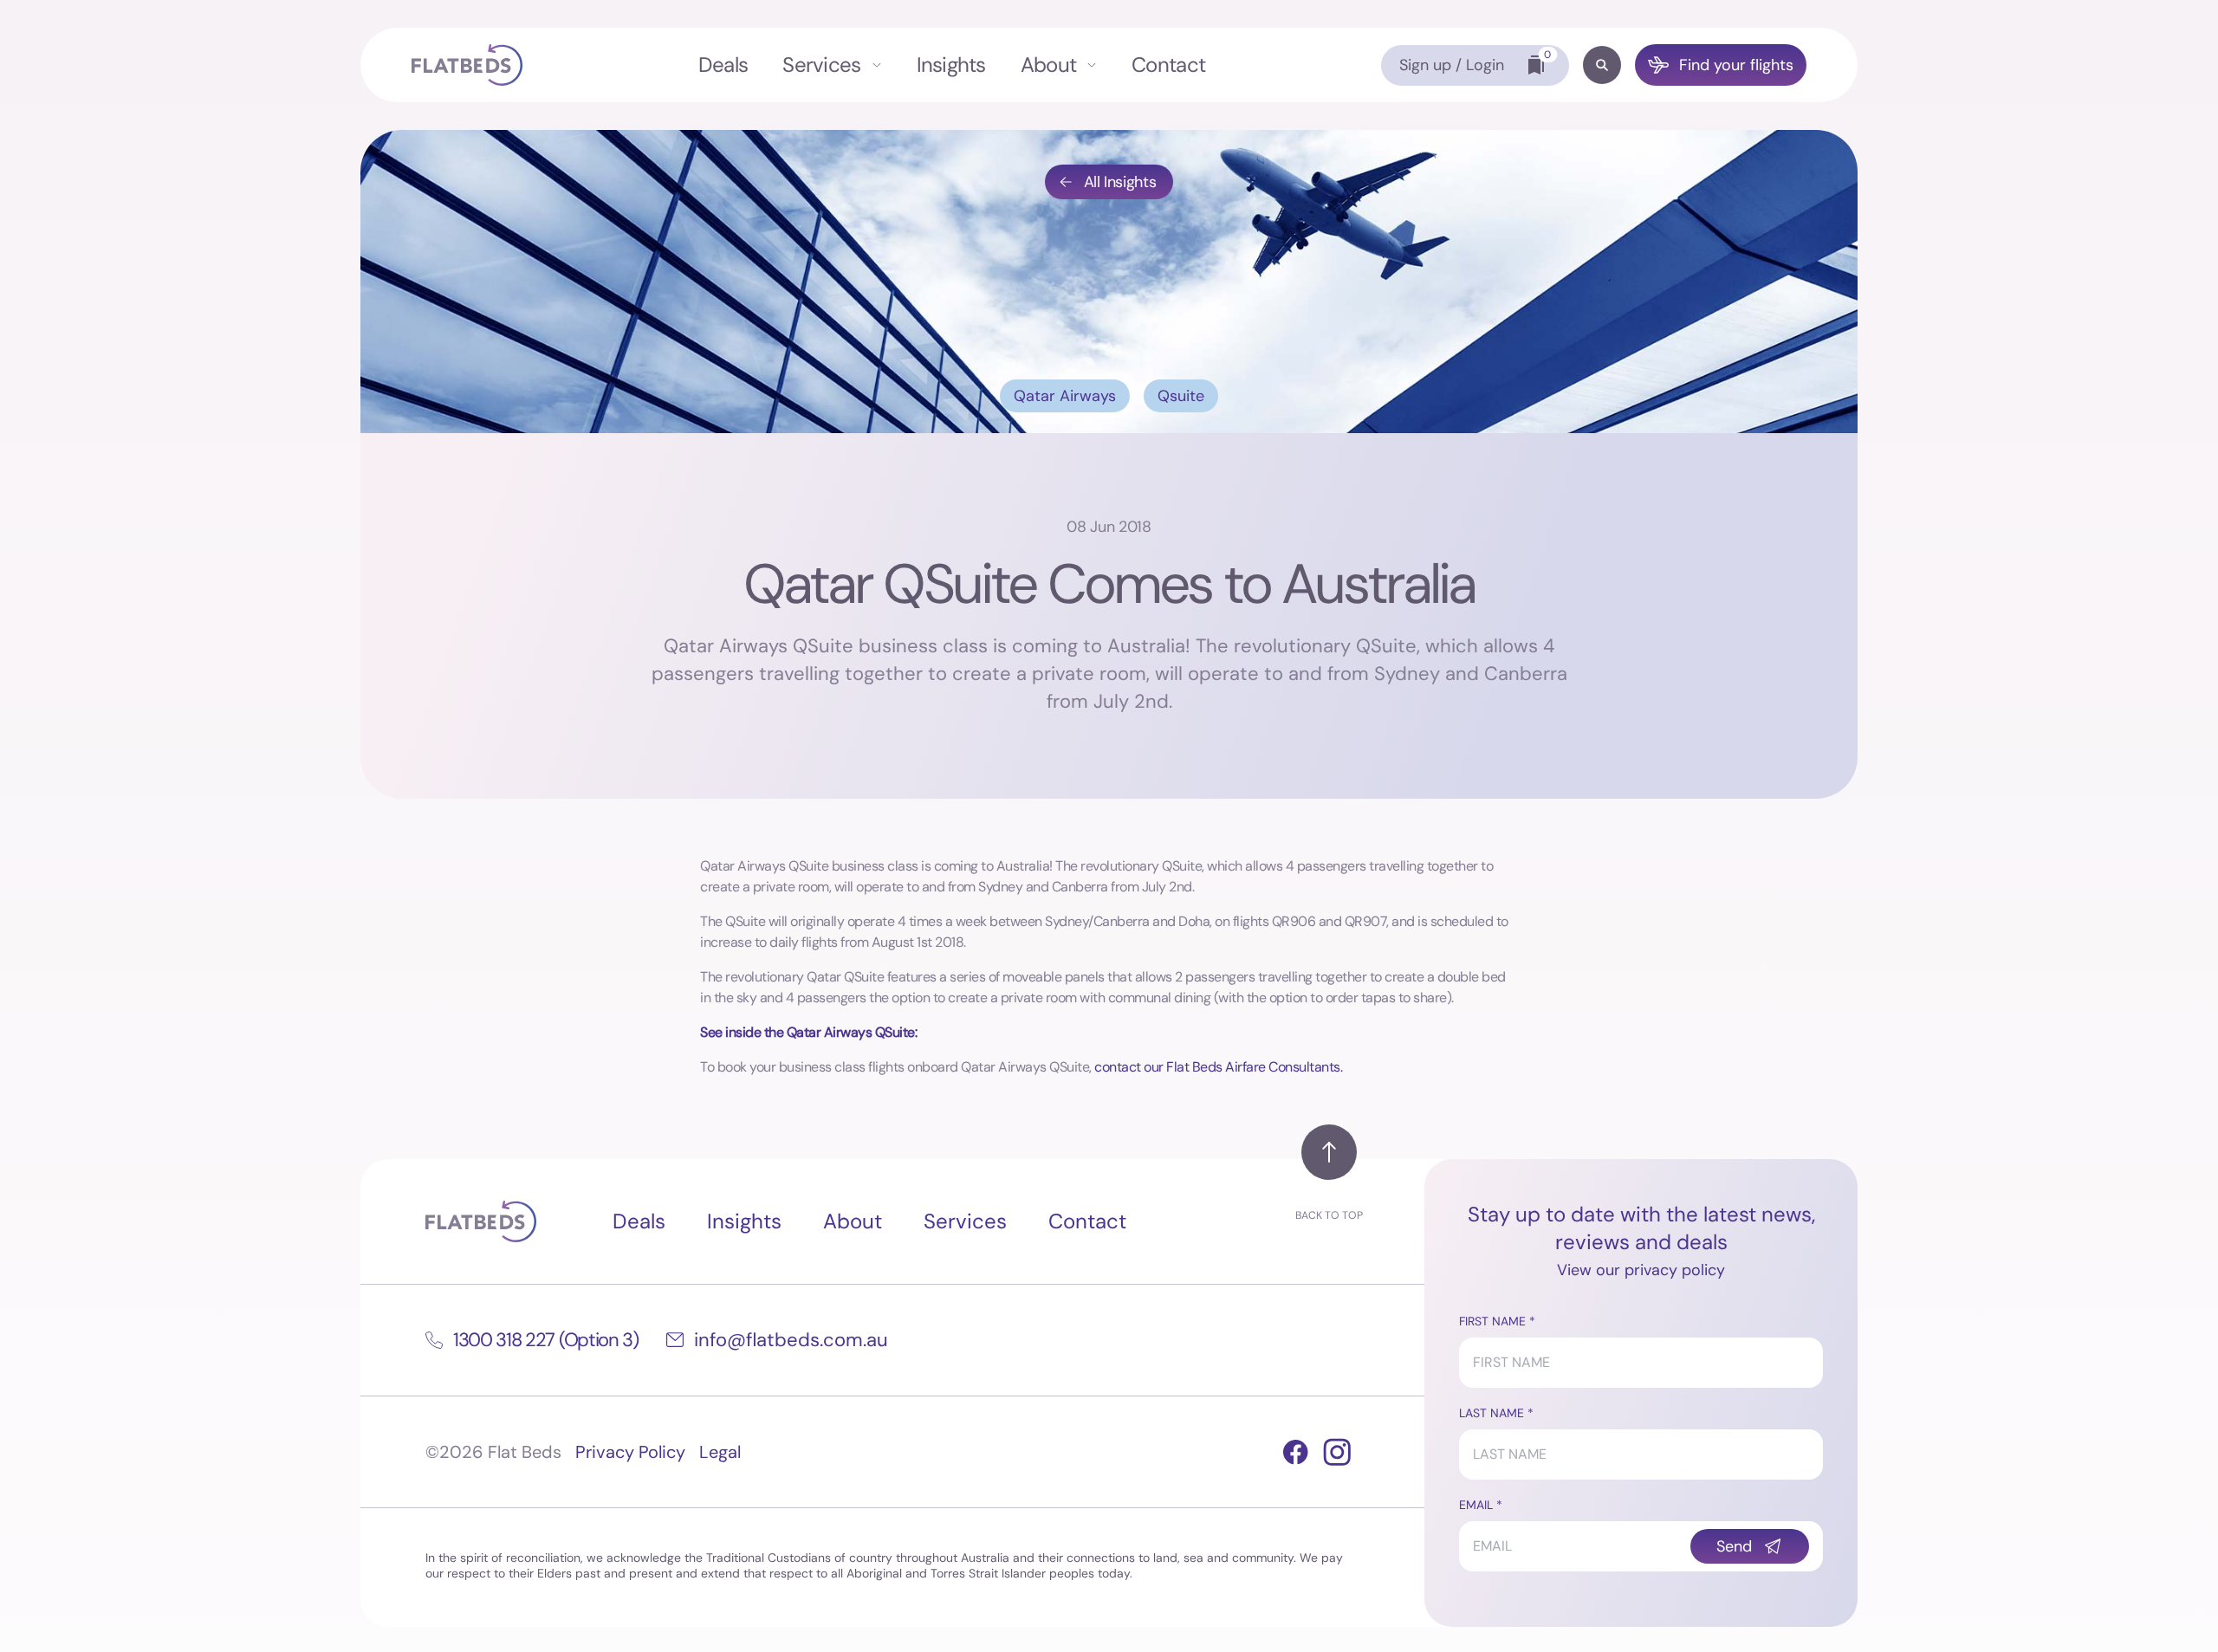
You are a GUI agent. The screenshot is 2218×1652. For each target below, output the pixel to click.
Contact (1168, 65)
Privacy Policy (630, 1452)
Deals (723, 65)
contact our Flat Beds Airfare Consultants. (1218, 1067)
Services (821, 65)
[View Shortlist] (1536, 65)
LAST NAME (1492, 1413)
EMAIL (1476, 1505)
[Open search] (1602, 65)
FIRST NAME (1492, 1321)
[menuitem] (723, 65)
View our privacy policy (1641, 1270)
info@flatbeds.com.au (791, 1340)
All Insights (1120, 182)
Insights (951, 65)
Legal (720, 1452)
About (1048, 65)
